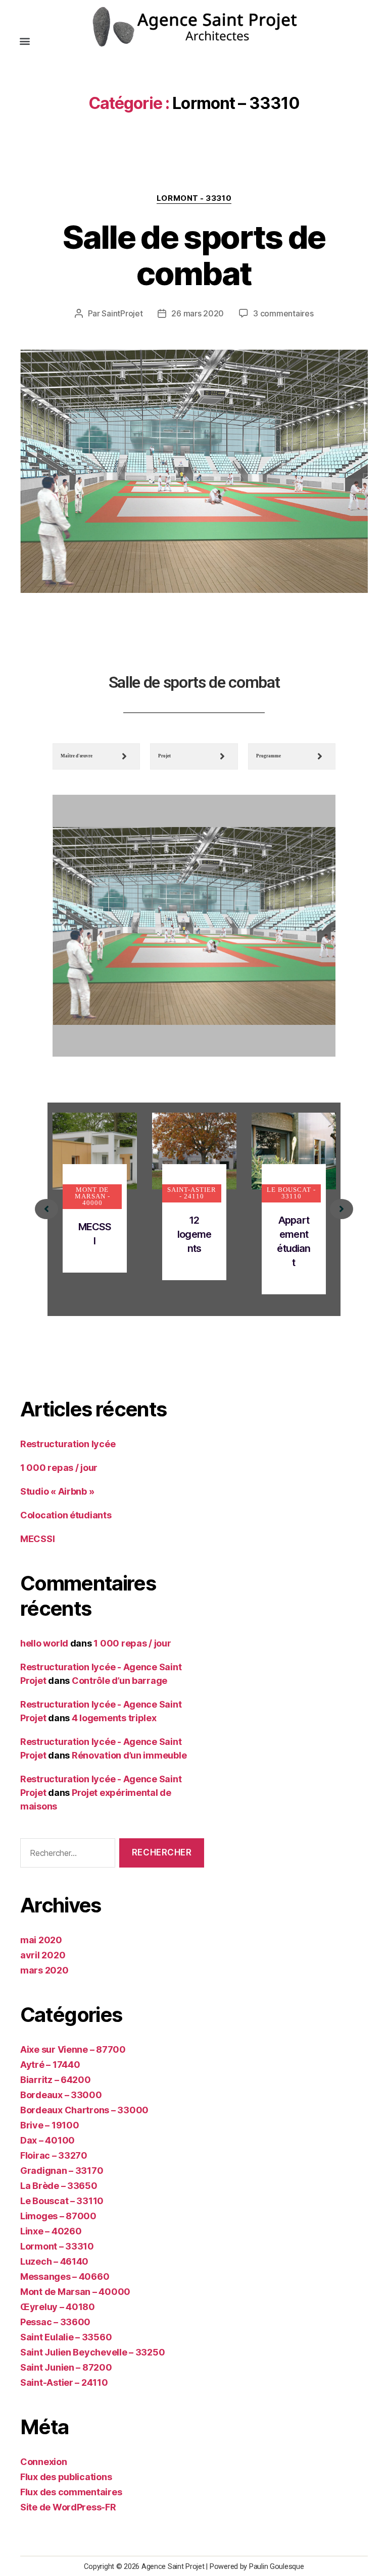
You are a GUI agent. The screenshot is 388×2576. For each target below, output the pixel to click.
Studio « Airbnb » (57, 1491)
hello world (44, 1643)
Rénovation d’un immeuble (129, 1755)
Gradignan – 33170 (62, 2171)
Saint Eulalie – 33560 (66, 2337)
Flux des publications (66, 2477)
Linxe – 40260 (51, 2231)
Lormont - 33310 (194, 198)
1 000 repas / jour (59, 1468)
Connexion (44, 2462)
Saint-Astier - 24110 (192, 1193)
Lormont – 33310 (57, 2246)
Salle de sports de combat (194, 255)
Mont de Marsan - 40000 (92, 1196)
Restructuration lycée (68, 1444)
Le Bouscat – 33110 (62, 2201)
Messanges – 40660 (65, 2277)
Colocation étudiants (66, 1515)
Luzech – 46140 (54, 2261)
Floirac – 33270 (54, 2155)
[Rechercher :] (66, 1855)
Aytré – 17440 (50, 2065)
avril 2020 (43, 1955)
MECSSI (37, 1539)
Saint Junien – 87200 (66, 2367)
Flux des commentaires (71, 2492)
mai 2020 (41, 1940)
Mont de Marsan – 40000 (75, 2292)
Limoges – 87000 (58, 2216)
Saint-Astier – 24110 (64, 2382)
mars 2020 (44, 1970)
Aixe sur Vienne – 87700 (73, 2049)
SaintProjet (122, 313)
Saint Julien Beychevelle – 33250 (92, 2352)
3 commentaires (283, 313)
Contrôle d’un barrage (119, 1681)
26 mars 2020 (198, 313)
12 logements (194, 1234)
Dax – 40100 (47, 2140)
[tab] (96, 756)
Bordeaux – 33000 (61, 2095)
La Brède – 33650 (59, 2186)
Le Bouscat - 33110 (291, 1193)
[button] (25, 41)
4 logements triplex (114, 1718)
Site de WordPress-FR (68, 2507)
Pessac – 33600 (55, 2322)
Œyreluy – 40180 (58, 2307)
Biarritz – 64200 (56, 2080)
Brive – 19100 (50, 2125)
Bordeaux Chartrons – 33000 (84, 2110)
